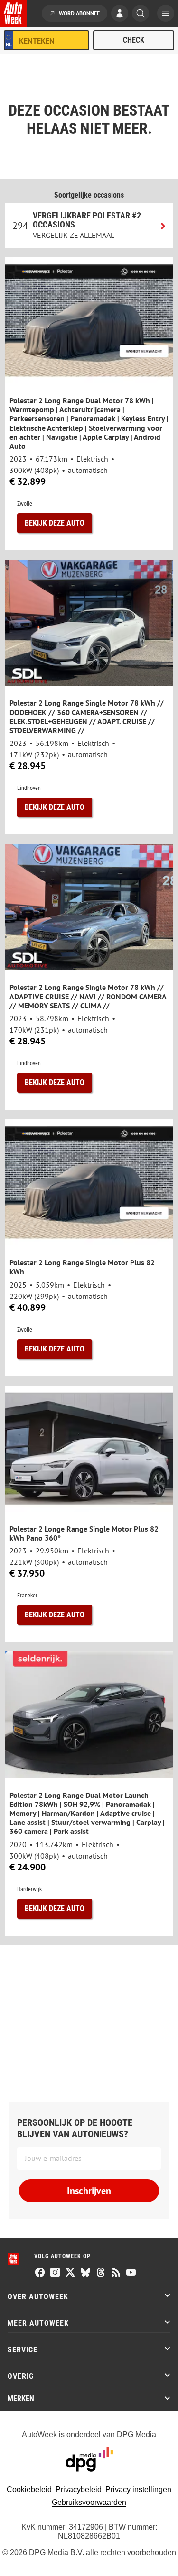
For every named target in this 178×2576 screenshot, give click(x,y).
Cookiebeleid (29, 2490)
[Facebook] (40, 2273)
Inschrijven (89, 2191)
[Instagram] (55, 2273)
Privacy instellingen (138, 2490)
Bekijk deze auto (55, 523)
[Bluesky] (85, 2273)
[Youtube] (131, 2273)
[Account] (120, 14)
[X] (70, 2273)
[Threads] (101, 2273)
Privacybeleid (79, 2490)
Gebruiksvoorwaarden (89, 2502)
